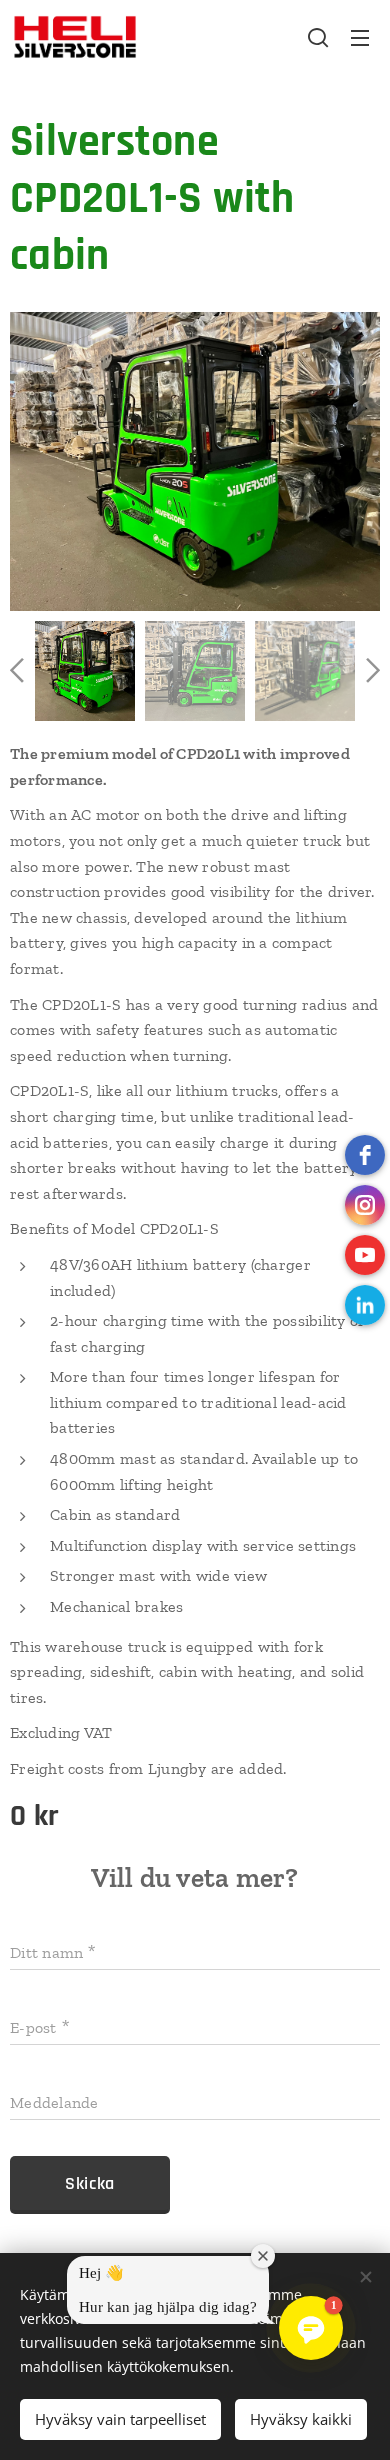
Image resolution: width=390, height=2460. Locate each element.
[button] (318, 37)
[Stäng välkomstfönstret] (263, 2256)
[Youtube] (365, 1255)
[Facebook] (365, 1155)
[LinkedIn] (365, 1305)
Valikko (360, 37)
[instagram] (365, 1205)
